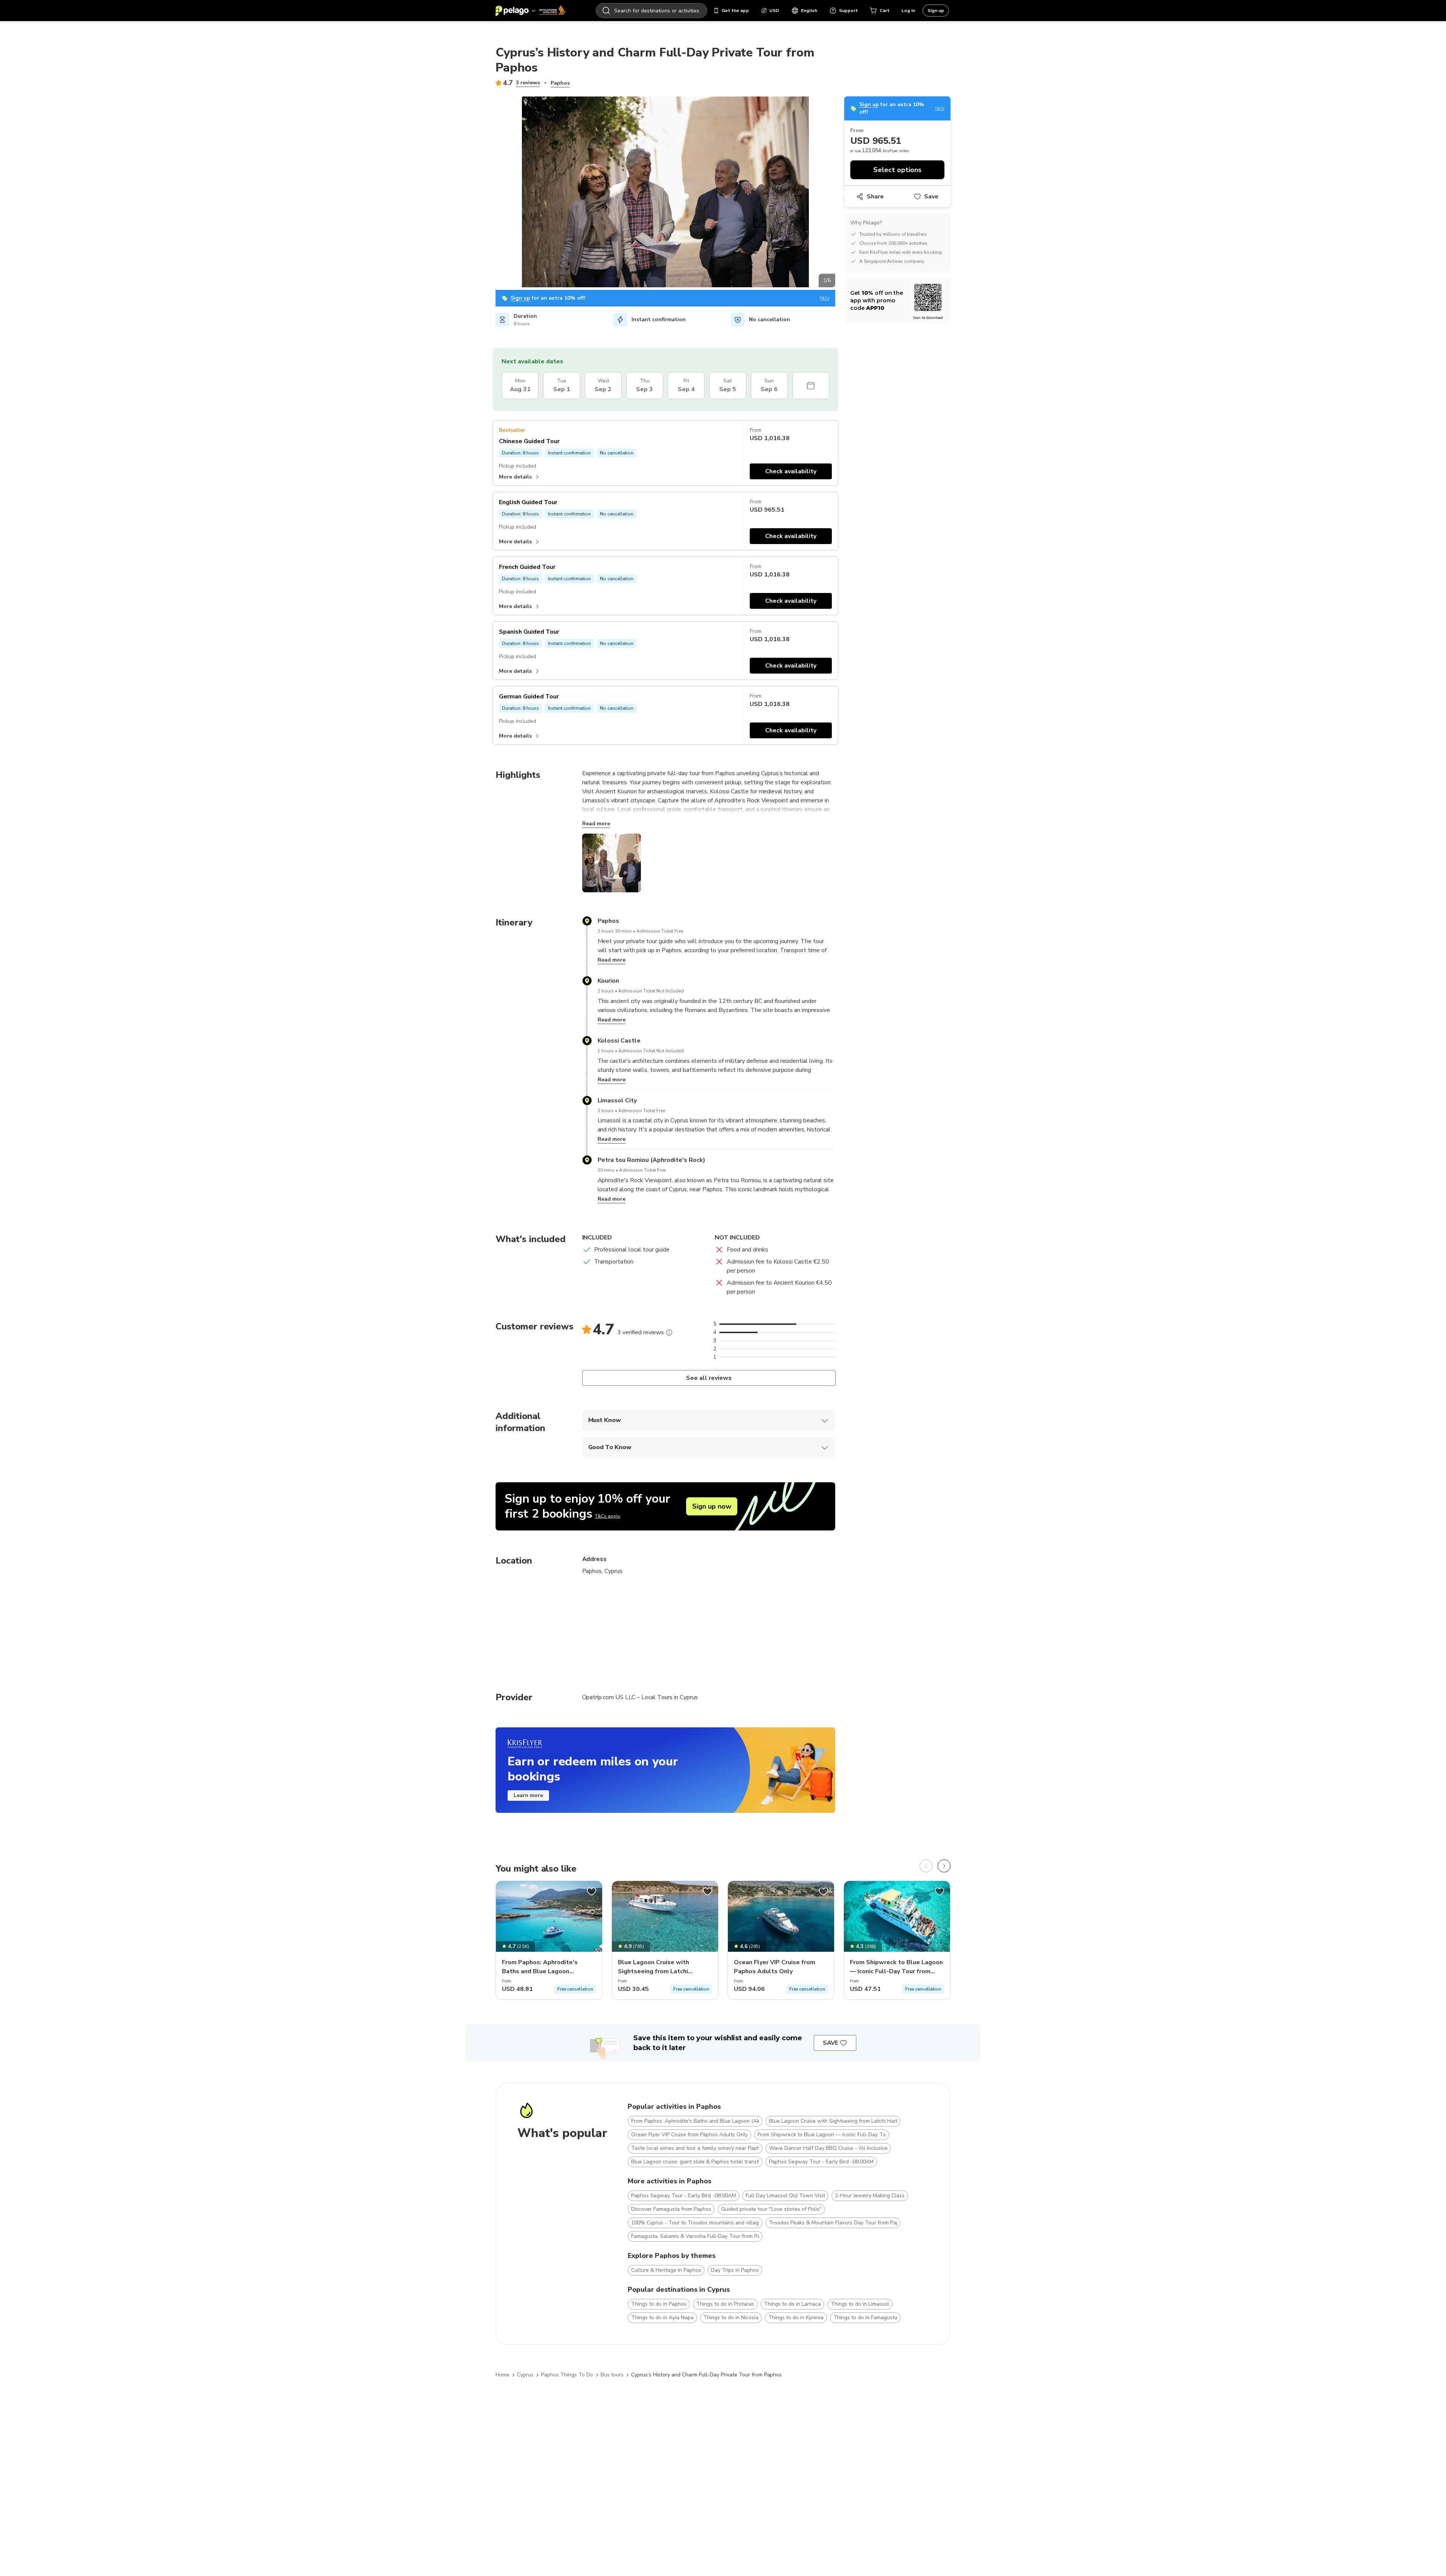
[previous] (926, 1866)
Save (931, 197)
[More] (669, 1332)
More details (515, 477)
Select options (897, 170)
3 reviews (528, 83)
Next (841, 193)
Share (875, 197)
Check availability (791, 471)
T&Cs (824, 298)
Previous (490, 193)
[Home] (531, 11)
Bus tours (612, 2375)
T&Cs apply (608, 1516)
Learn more (528, 1795)
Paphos (560, 83)
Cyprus (525, 2375)
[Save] (592, 1892)
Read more (596, 824)
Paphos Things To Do (567, 2375)
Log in (908, 11)
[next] (944, 1866)
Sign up (936, 11)
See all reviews (709, 1378)
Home (503, 2375)
